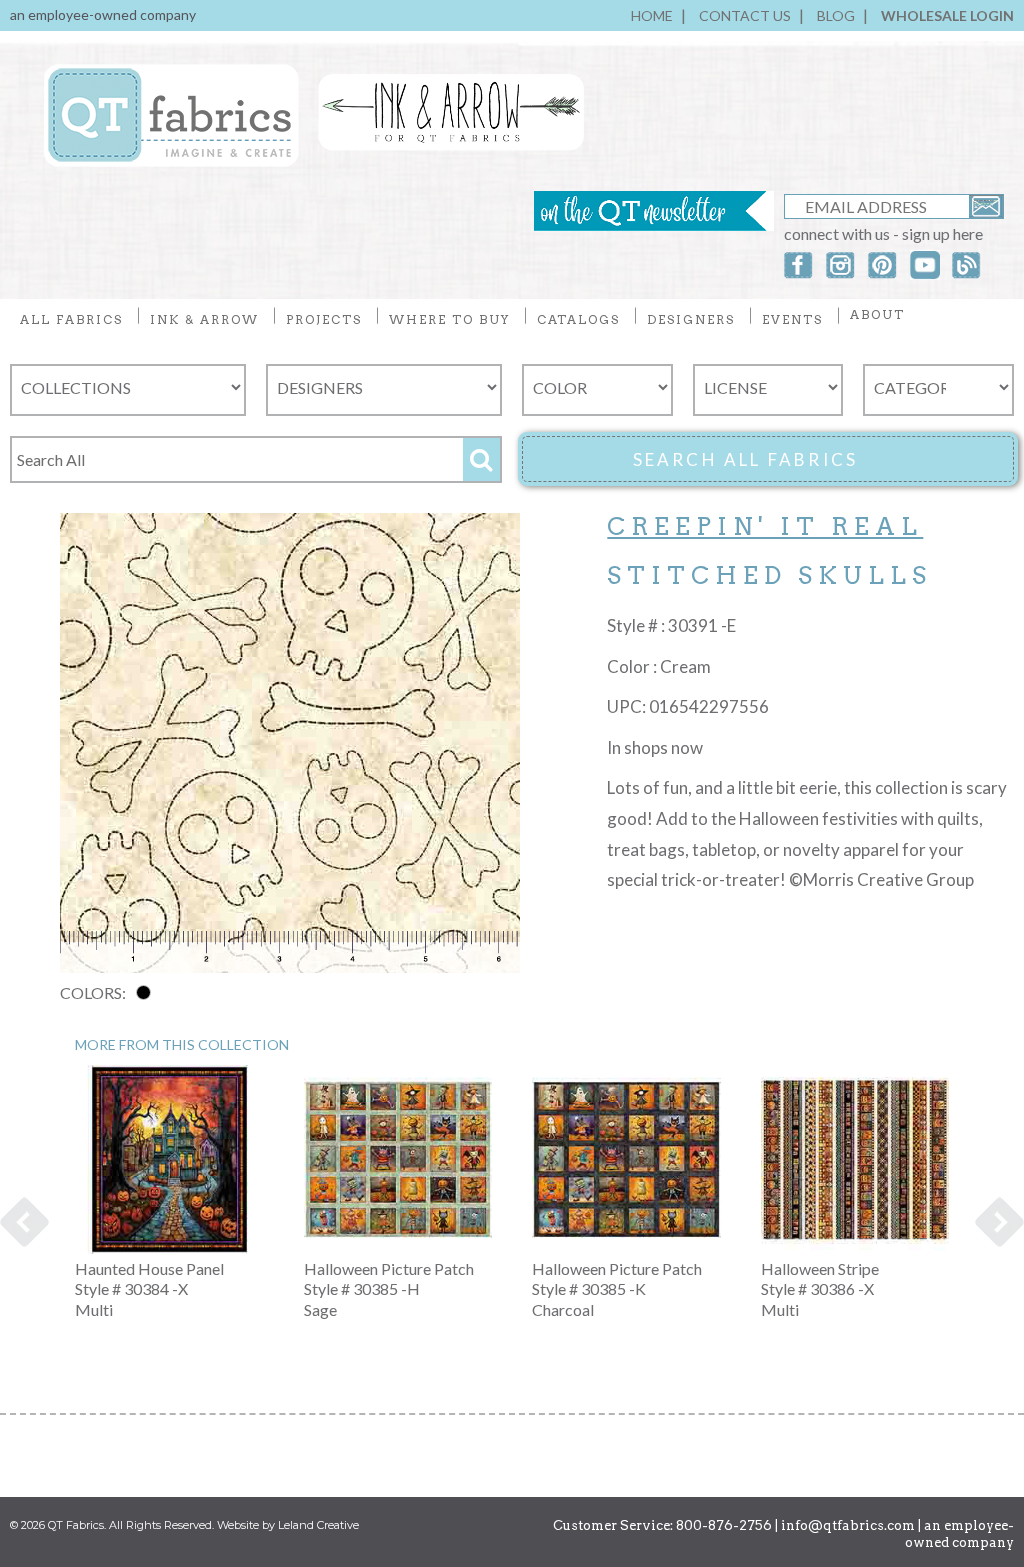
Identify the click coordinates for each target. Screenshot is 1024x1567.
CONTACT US (745, 15)
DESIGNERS (691, 319)
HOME (652, 15)
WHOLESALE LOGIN (947, 15)
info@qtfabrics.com (848, 1525)
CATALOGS (578, 319)
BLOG (836, 15)
